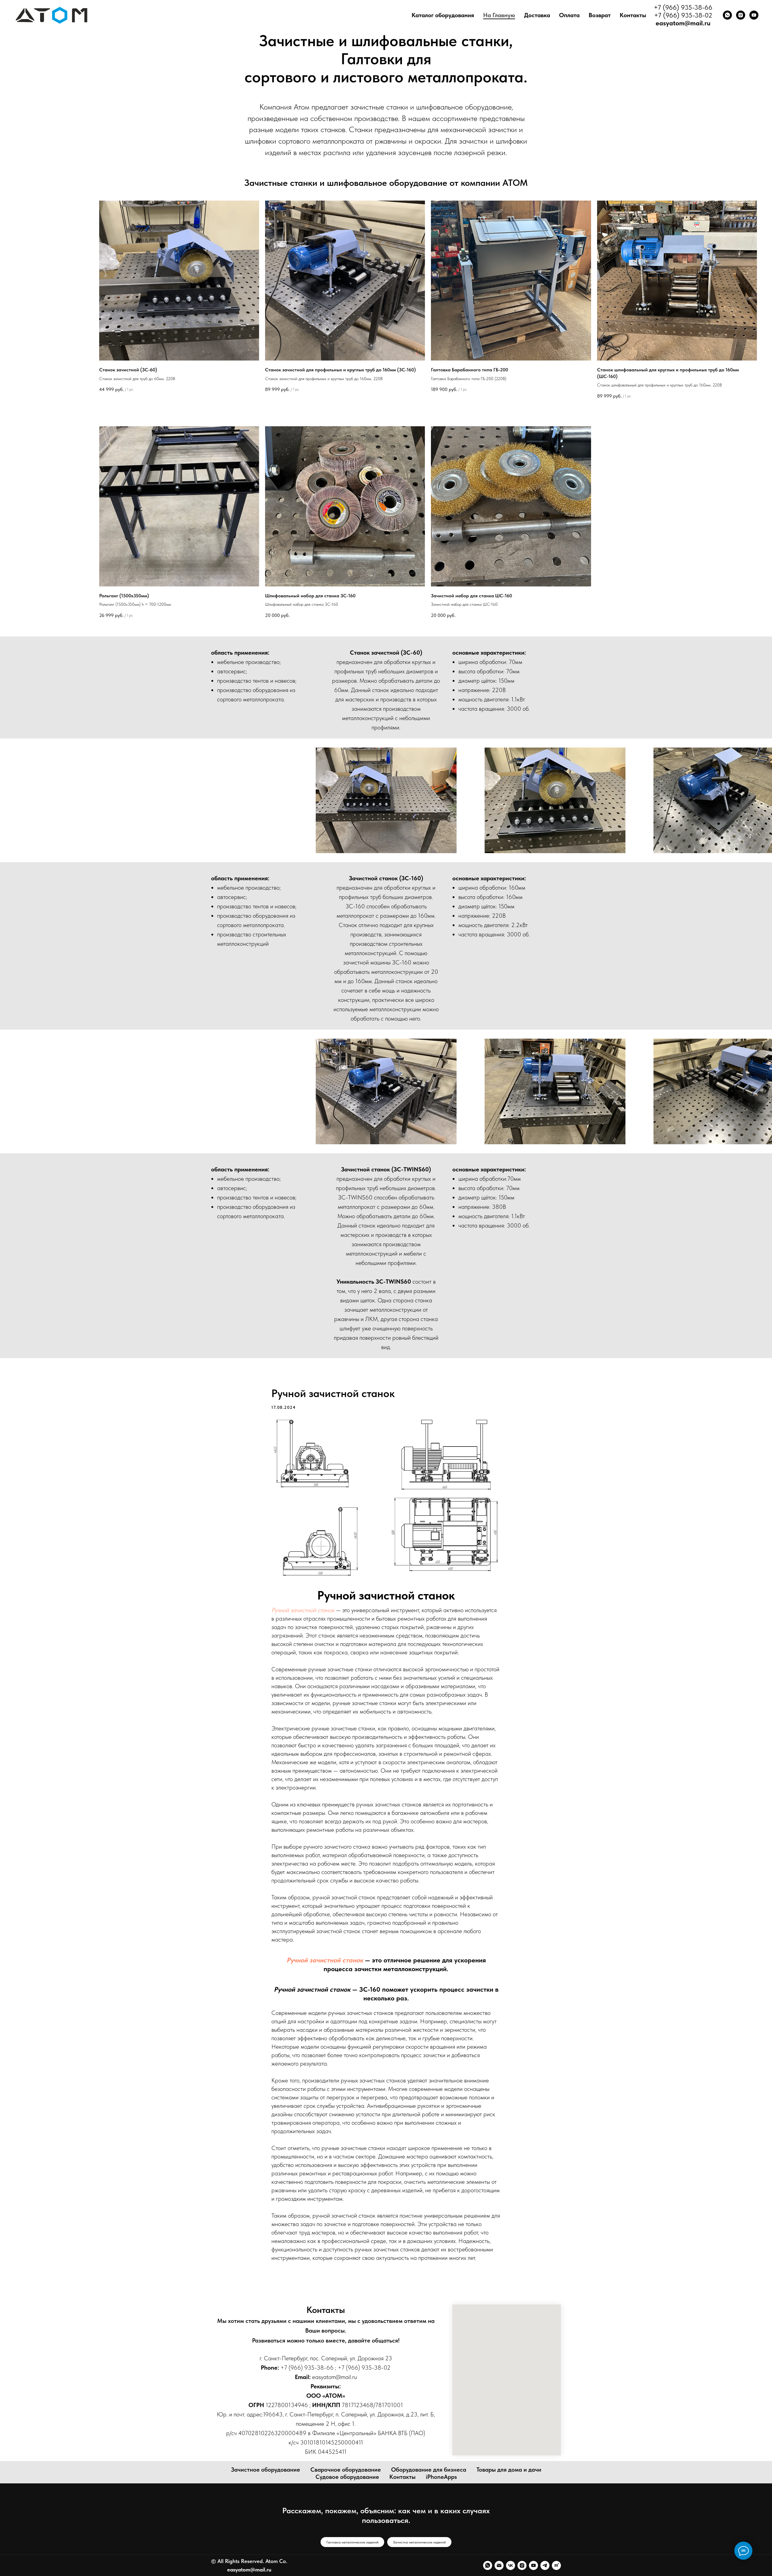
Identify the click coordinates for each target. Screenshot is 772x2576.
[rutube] (556, 2565)
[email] (499, 2565)
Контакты (633, 15)
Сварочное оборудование (346, 2470)
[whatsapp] (727, 15)
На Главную (499, 15)
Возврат (600, 15)
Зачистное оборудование (266, 2470)
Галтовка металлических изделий (352, 2542)
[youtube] (754, 15)
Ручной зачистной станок (303, 1610)
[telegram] (545, 2565)
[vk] (511, 2565)
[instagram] (741, 15)
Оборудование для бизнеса (429, 2470)
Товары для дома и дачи (509, 2470)
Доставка (537, 15)
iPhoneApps (441, 2477)
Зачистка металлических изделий (419, 2542)
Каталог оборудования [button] (443, 15)
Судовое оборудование (347, 2477)
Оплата (569, 15)
